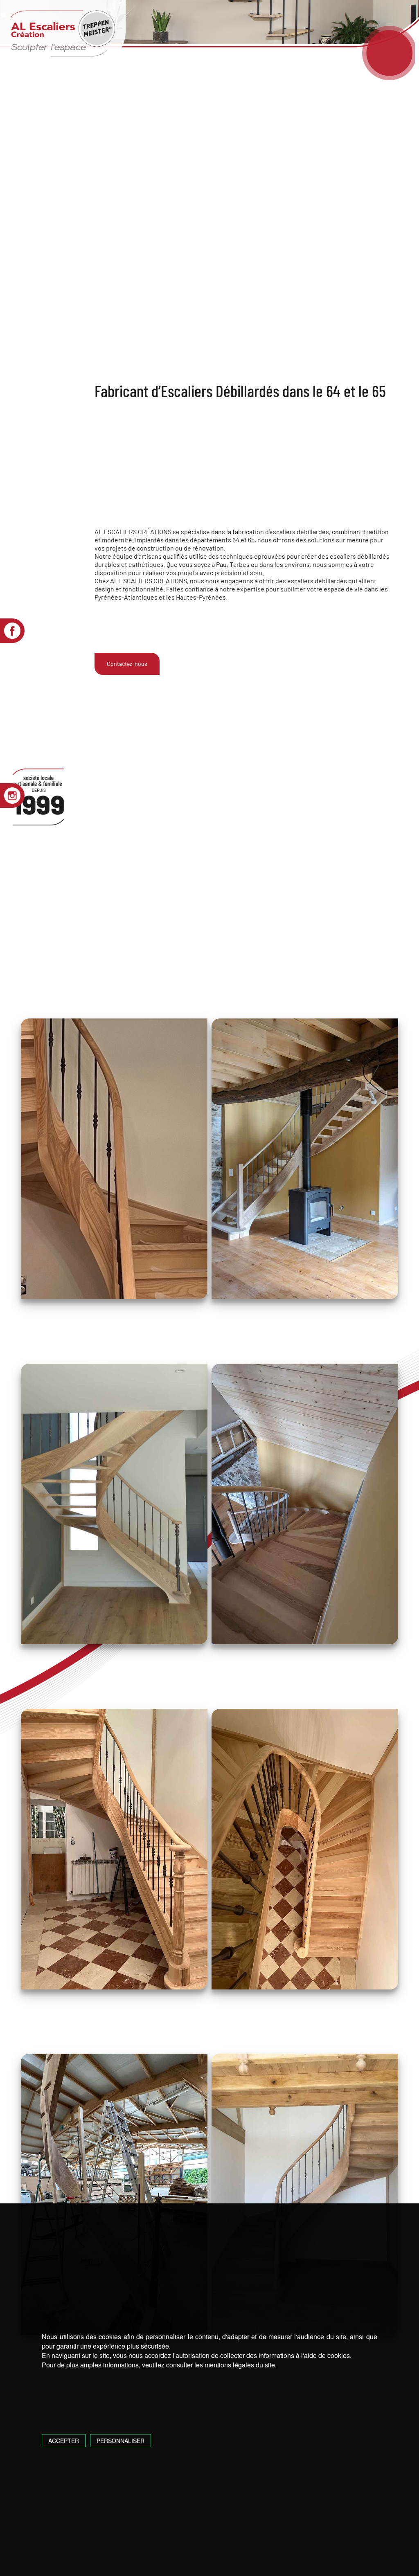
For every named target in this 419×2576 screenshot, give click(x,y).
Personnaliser (121, 2441)
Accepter (64, 2441)
